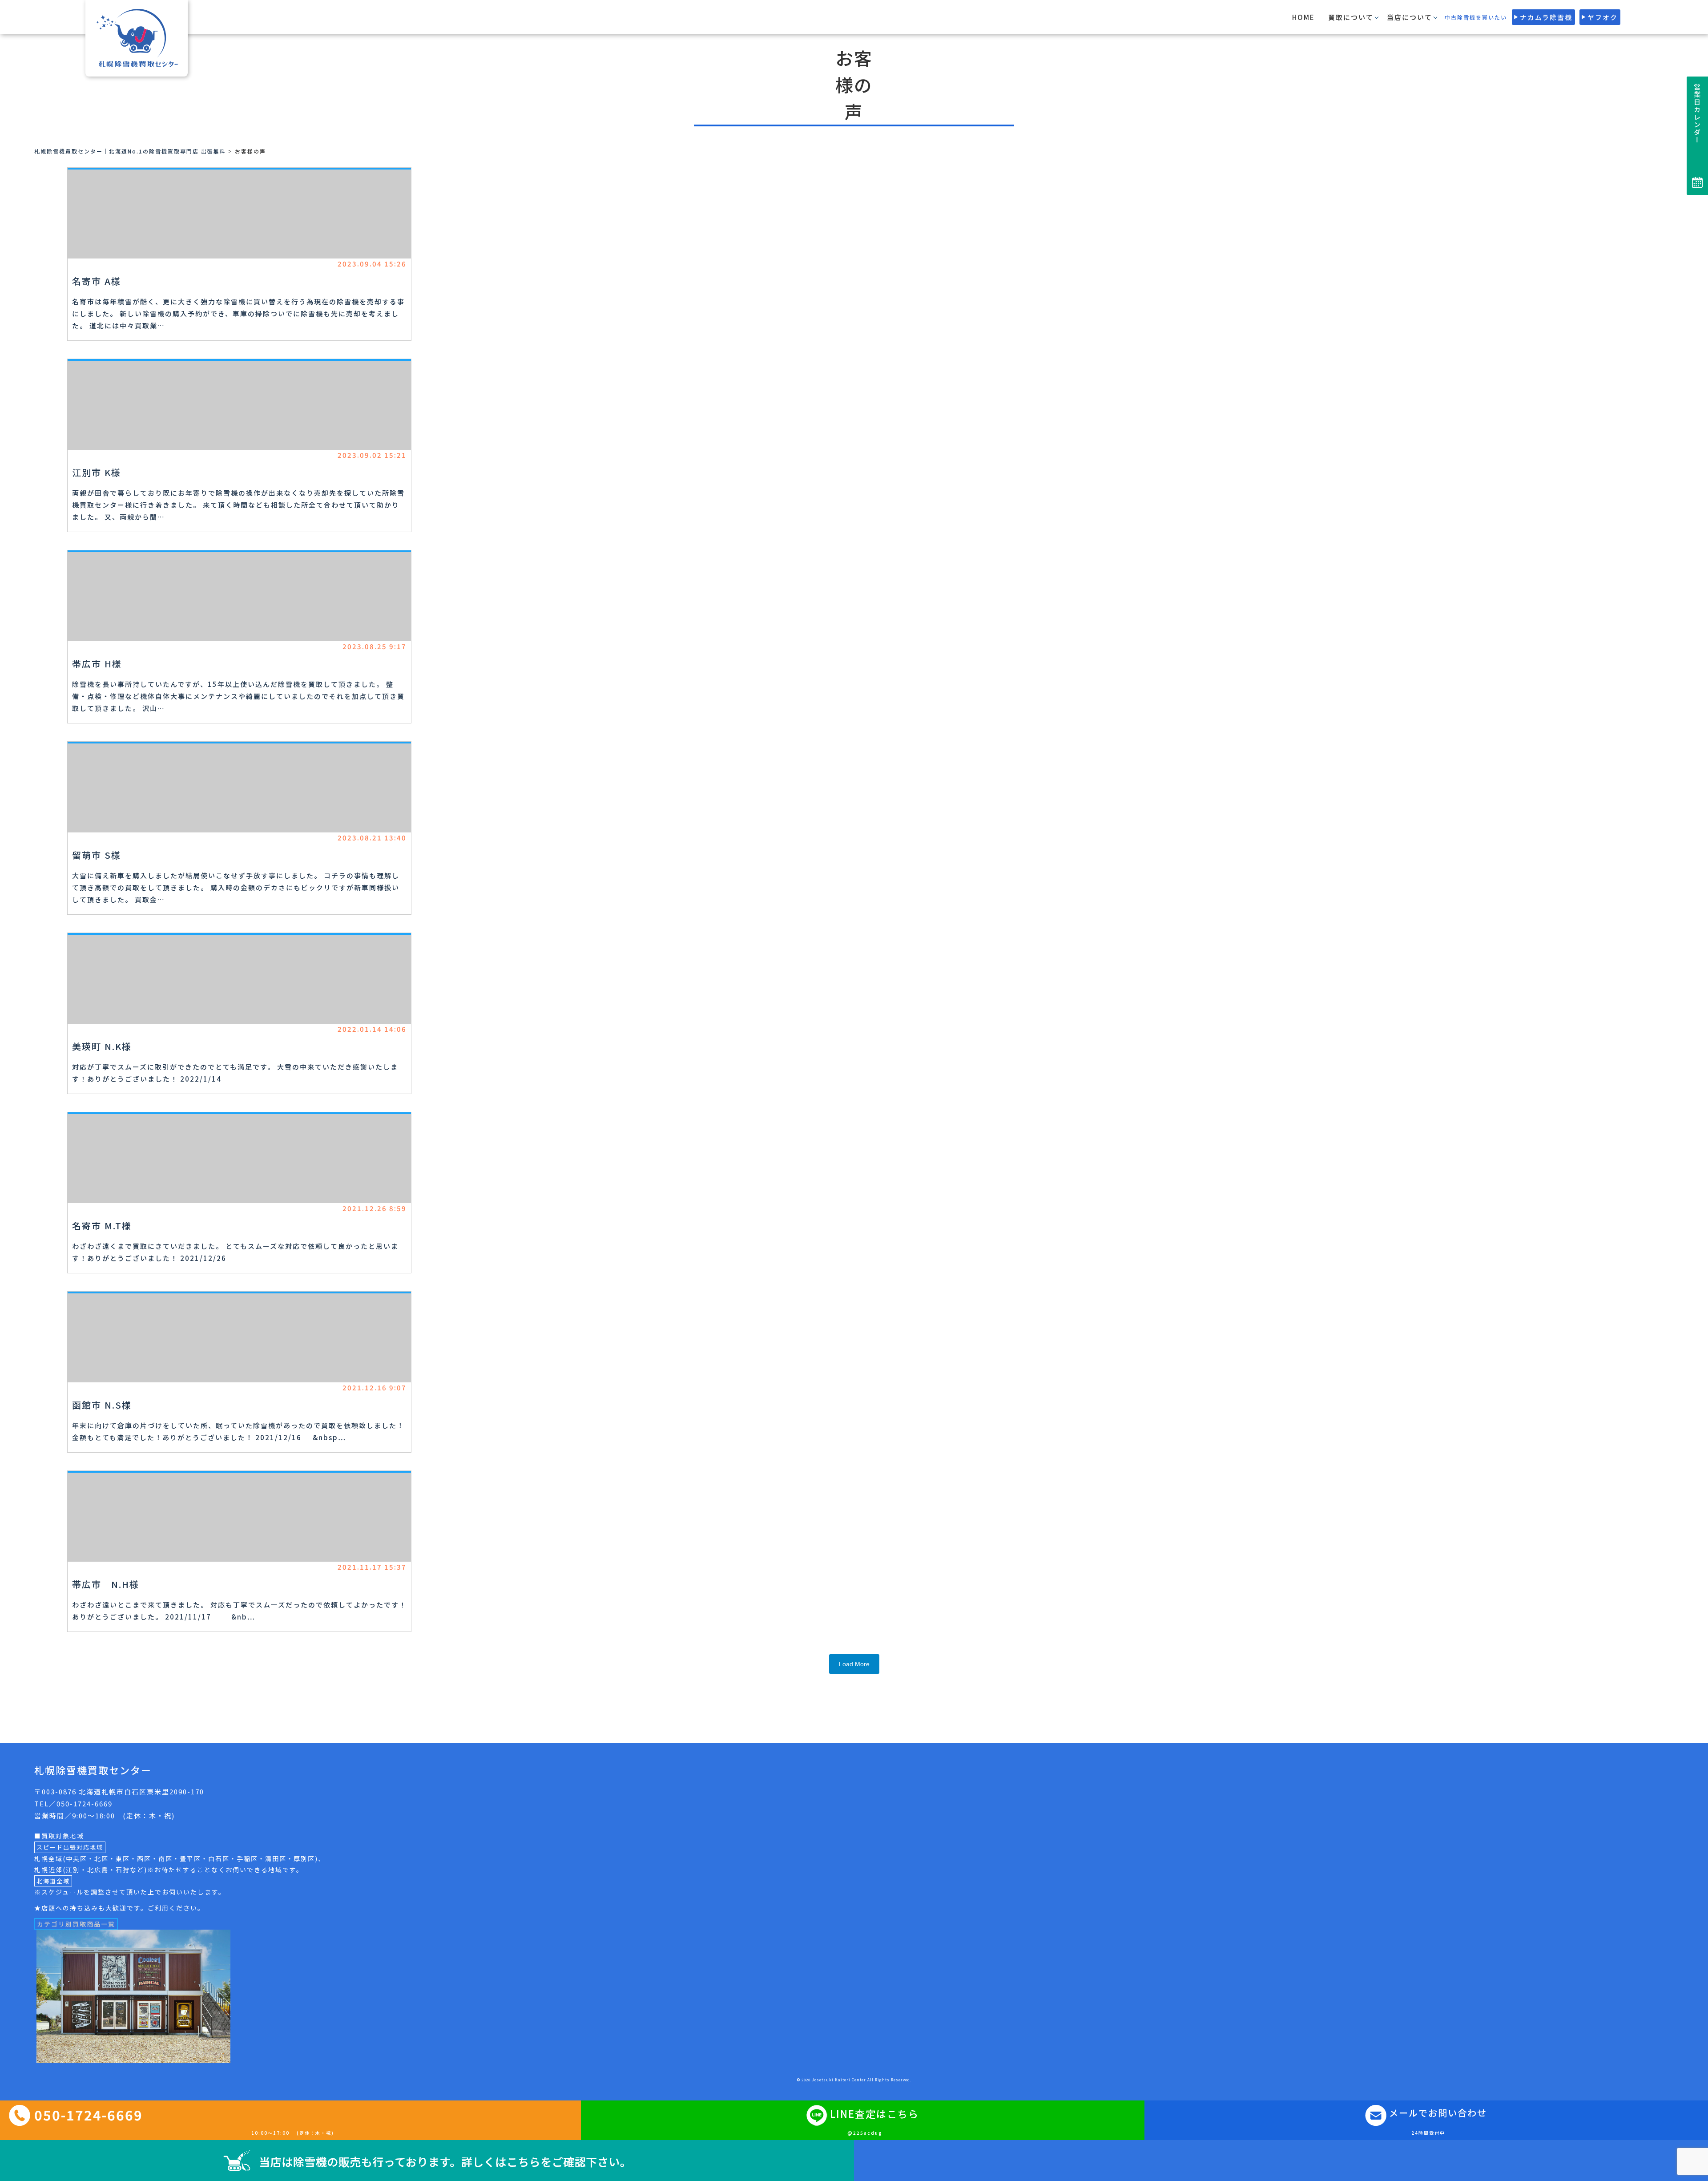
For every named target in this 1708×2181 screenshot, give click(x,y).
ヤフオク (1603, 17)
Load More (854, 1664)
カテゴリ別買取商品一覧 (76, 1924)
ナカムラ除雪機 (1546, 17)
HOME (1303, 17)
